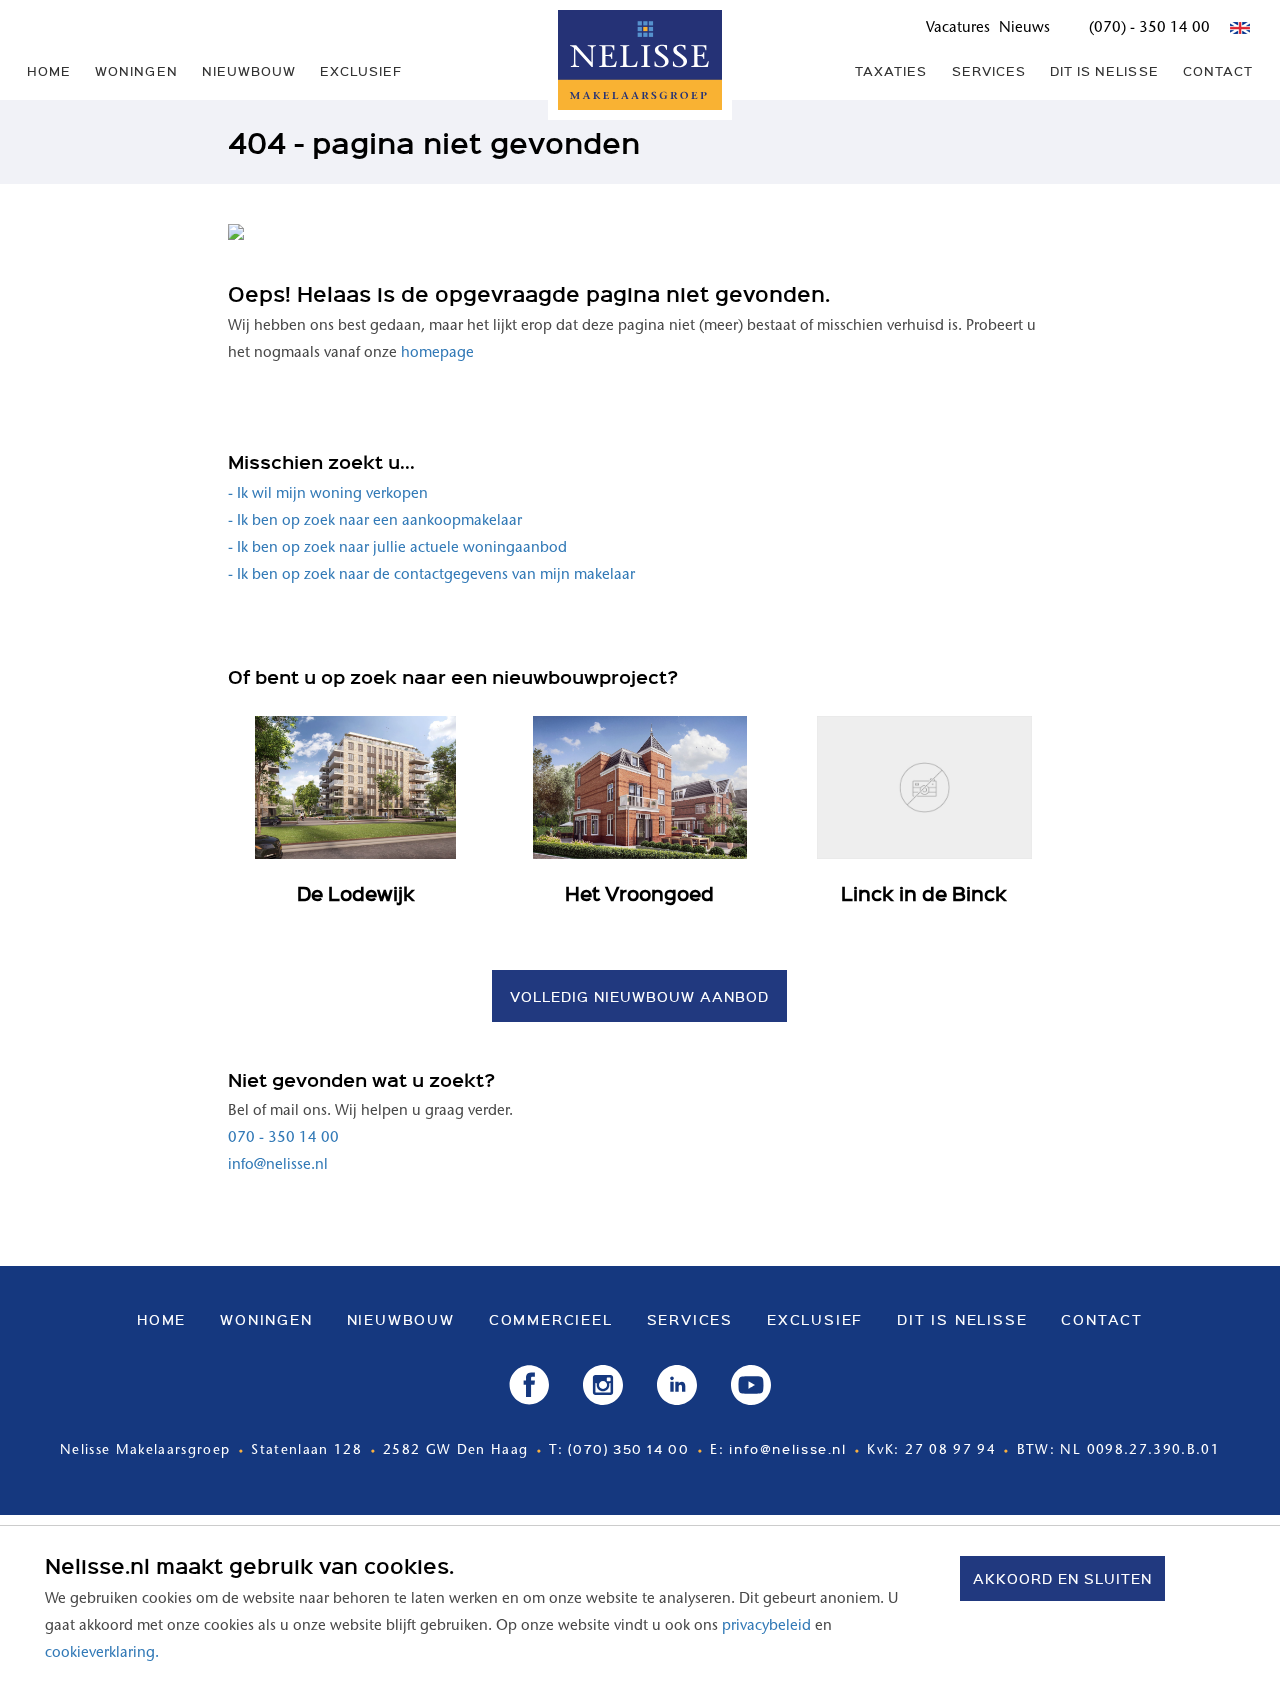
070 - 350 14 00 (283, 1138)
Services (989, 71)
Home (49, 71)
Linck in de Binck (924, 893)
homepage (437, 353)
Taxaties (891, 71)
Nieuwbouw (249, 71)
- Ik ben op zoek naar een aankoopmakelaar (375, 521)
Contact (1218, 71)
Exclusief (361, 71)
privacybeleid (766, 1626)
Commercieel (551, 1319)
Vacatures (958, 28)
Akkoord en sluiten (1062, 1578)
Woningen (136, 71)
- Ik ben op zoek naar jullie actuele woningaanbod (397, 548)
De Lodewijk (356, 893)
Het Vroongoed (639, 893)
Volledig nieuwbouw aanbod (639, 996)
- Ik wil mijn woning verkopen (328, 494)
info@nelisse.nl (278, 1165)
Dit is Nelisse (1104, 71)
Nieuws (1024, 28)
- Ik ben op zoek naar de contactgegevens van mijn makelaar (431, 575)
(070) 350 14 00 (628, 1448)
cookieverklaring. (102, 1653)
